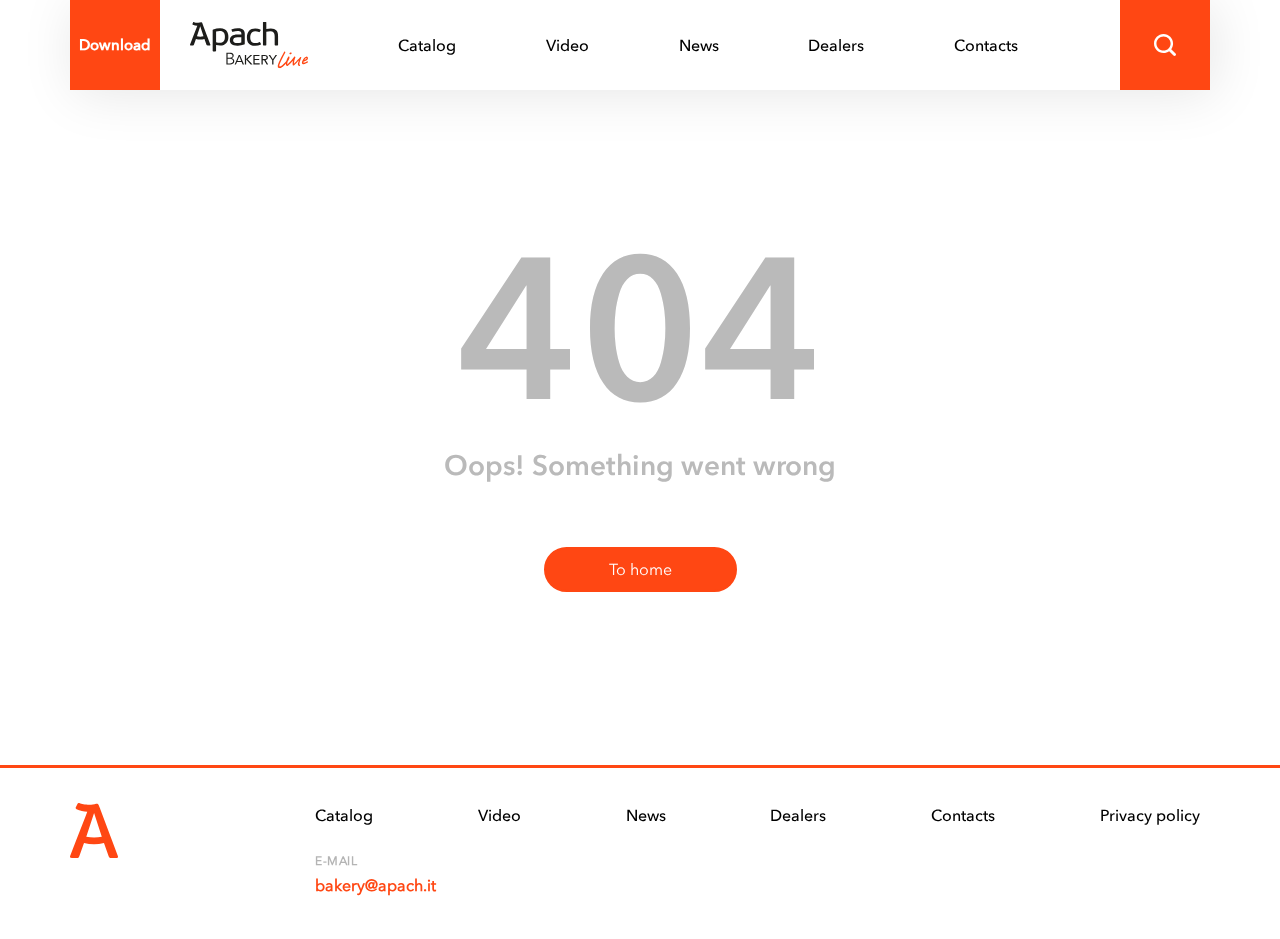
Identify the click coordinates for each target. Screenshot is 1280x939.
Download (115, 44)
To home (640, 569)
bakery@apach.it (375, 885)
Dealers (836, 45)
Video (567, 45)
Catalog (427, 45)
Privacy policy (1150, 815)
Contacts (986, 45)
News (699, 45)
